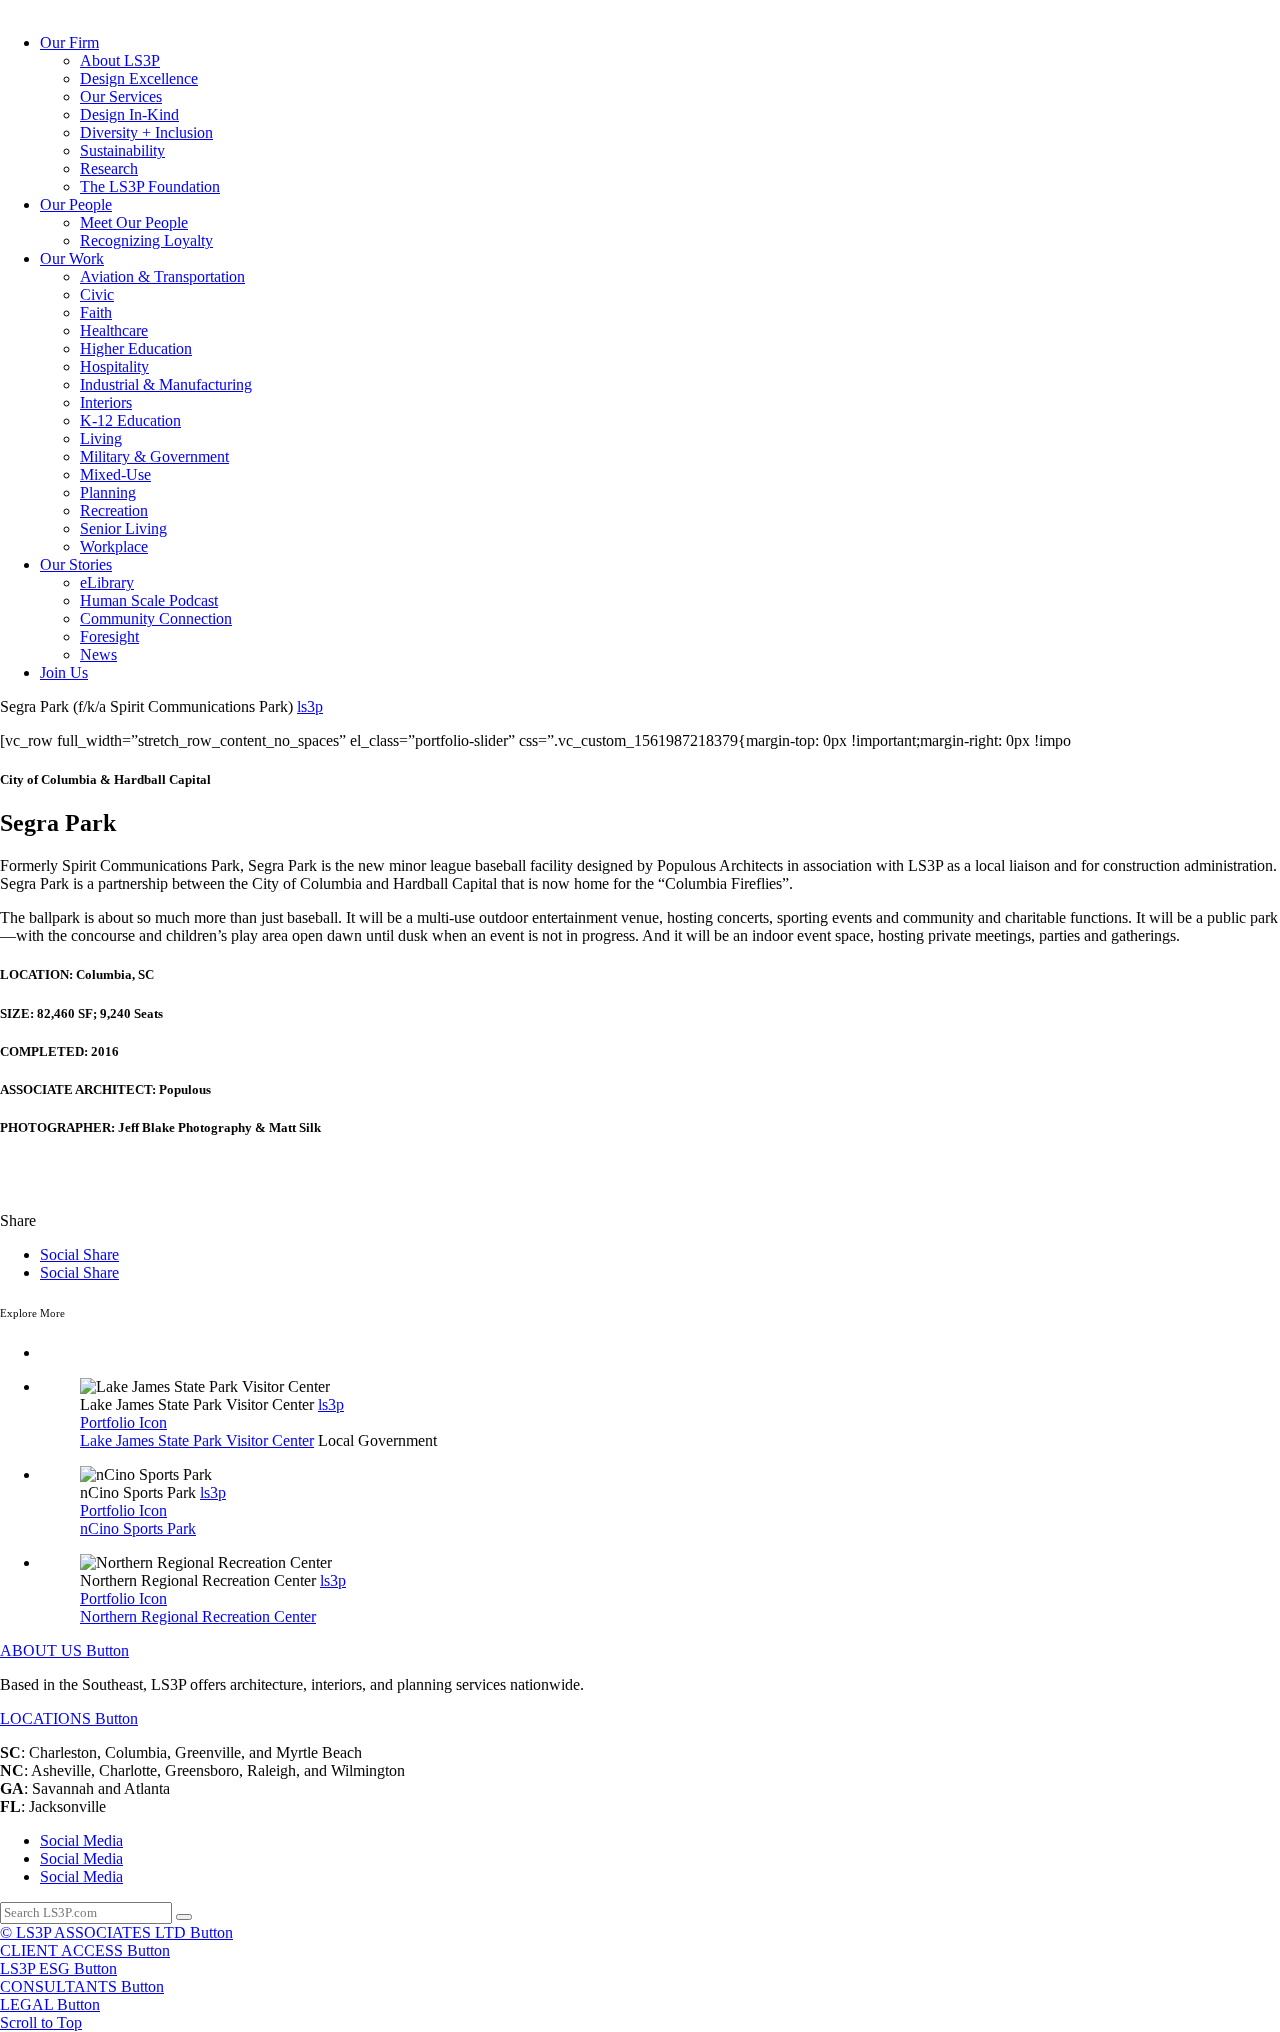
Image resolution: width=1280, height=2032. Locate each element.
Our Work (72, 258)
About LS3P (120, 60)
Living (101, 438)
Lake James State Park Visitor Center (197, 1440)
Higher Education (136, 348)
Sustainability (122, 150)
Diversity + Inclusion (146, 132)
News (98, 654)
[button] (64, 1650)
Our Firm (69, 42)
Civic (97, 294)
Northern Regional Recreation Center (198, 1616)
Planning (108, 492)
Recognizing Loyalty (146, 240)
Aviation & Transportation (162, 276)
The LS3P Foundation (150, 186)
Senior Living (123, 528)
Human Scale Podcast (149, 600)
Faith (96, 312)
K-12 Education (130, 420)
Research (109, 168)
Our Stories (76, 564)
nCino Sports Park (138, 1528)
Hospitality (114, 366)
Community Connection (156, 618)
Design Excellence (139, 78)
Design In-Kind (129, 114)
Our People (76, 204)
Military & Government (154, 456)
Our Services (121, 96)
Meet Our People (134, 222)
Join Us (64, 672)
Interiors (106, 402)
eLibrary (107, 582)
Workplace (114, 546)
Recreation (114, 510)
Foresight (109, 636)
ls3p (310, 706)
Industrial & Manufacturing (166, 384)
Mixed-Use (115, 474)
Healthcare (114, 330)
